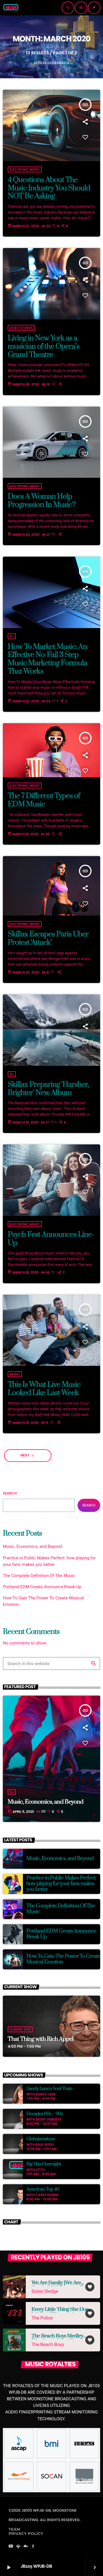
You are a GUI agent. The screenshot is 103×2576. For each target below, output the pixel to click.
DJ (12, 636)
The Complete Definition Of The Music (39, 1576)
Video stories (21, 328)
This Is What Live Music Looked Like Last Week (44, 1389)
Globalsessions (40, 2139)
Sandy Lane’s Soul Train (49, 2089)
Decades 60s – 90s (45, 2114)
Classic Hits (20, 2029)
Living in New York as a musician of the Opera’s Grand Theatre (44, 346)
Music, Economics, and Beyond (32, 1546)
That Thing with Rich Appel (40, 2039)
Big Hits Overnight (44, 2164)
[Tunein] (18, 2547)
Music (15, 1374)
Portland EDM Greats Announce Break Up (42, 1587)
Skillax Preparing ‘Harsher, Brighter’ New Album (48, 1089)
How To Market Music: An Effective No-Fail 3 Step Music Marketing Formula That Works (47, 659)
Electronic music (25, 169)
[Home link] (11, 8)
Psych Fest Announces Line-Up (51, 1239)
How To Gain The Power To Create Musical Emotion (63, 1959)
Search (10, 1493)
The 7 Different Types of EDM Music (44, 800)
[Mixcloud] (26, 2547)
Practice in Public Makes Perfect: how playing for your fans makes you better (61, 1884)
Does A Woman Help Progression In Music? (42, 501)
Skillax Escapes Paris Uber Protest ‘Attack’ (48, 938)
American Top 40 (43, 2189)
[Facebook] (33, 2547)
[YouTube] (11, 2547)
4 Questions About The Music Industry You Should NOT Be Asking (49, 188)
